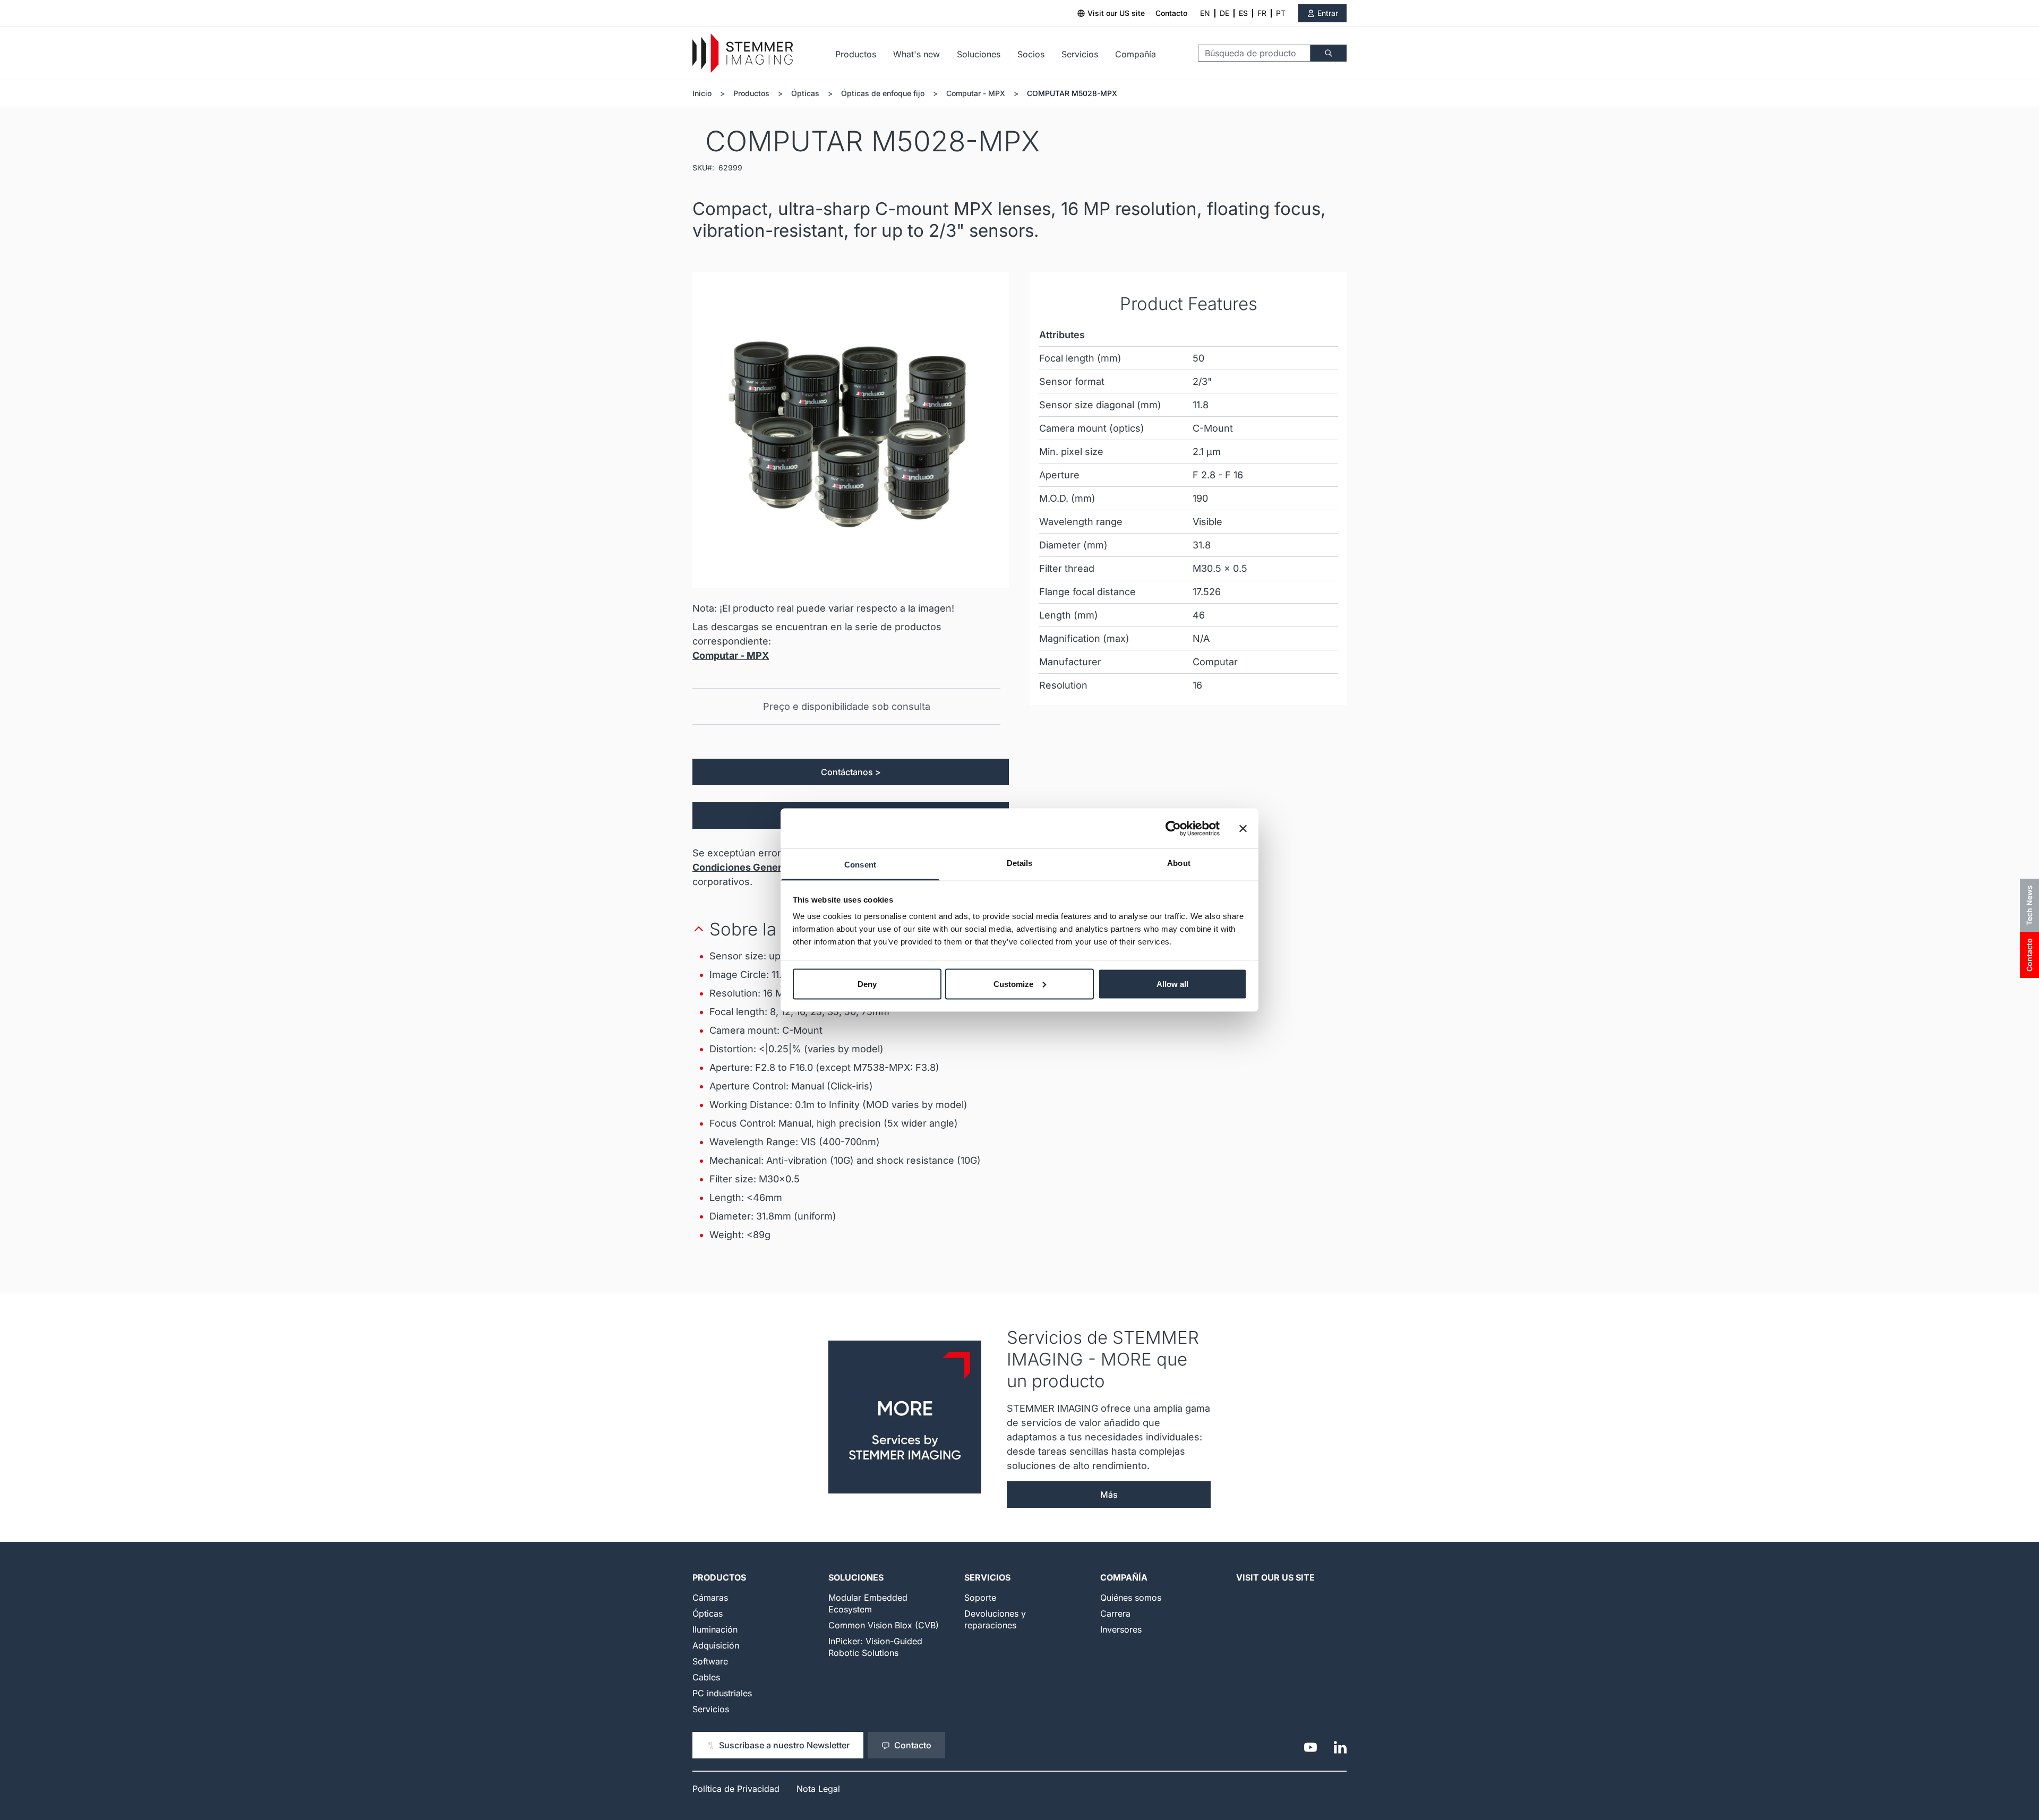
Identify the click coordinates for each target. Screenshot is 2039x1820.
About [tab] (1179, 863)
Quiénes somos (1131, 1598)
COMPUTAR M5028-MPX (1072, 93)
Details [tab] (1020, 863)
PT (1281, 13)
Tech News (2029, 905)
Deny (867, 984)
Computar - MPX (976, 93)
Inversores (1121, 1629)
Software (710, 1661)
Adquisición (716, 1645)
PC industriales (722, 1693)
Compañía (1136, 54)
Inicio (702, 93)
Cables (706, 1677)
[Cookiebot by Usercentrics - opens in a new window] (1173, 828)
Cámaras (710, 1598)
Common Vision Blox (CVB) (884, 1625)
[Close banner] (1243, 828)
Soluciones (979, 54)
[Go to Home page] (743, 53)
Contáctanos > (851, 772)
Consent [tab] (860, 865)
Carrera (1115, 1613)
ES (1243, 13)
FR (1262, 13)
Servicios (1080, 54)
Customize (1013, 984)
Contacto (1171, 13)
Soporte (980, 1598)
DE (1224, 13)
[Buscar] (1329, 53)
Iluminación (715, 1629)
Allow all (1172, 984)
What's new (916, 54)
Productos (856, 54)
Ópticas (805, 93)
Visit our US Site (1275, 1577)
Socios (1031, 54)
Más (1109, 1495)
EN (1205, 13)
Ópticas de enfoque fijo (883, 93)
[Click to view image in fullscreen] (851, 430)
